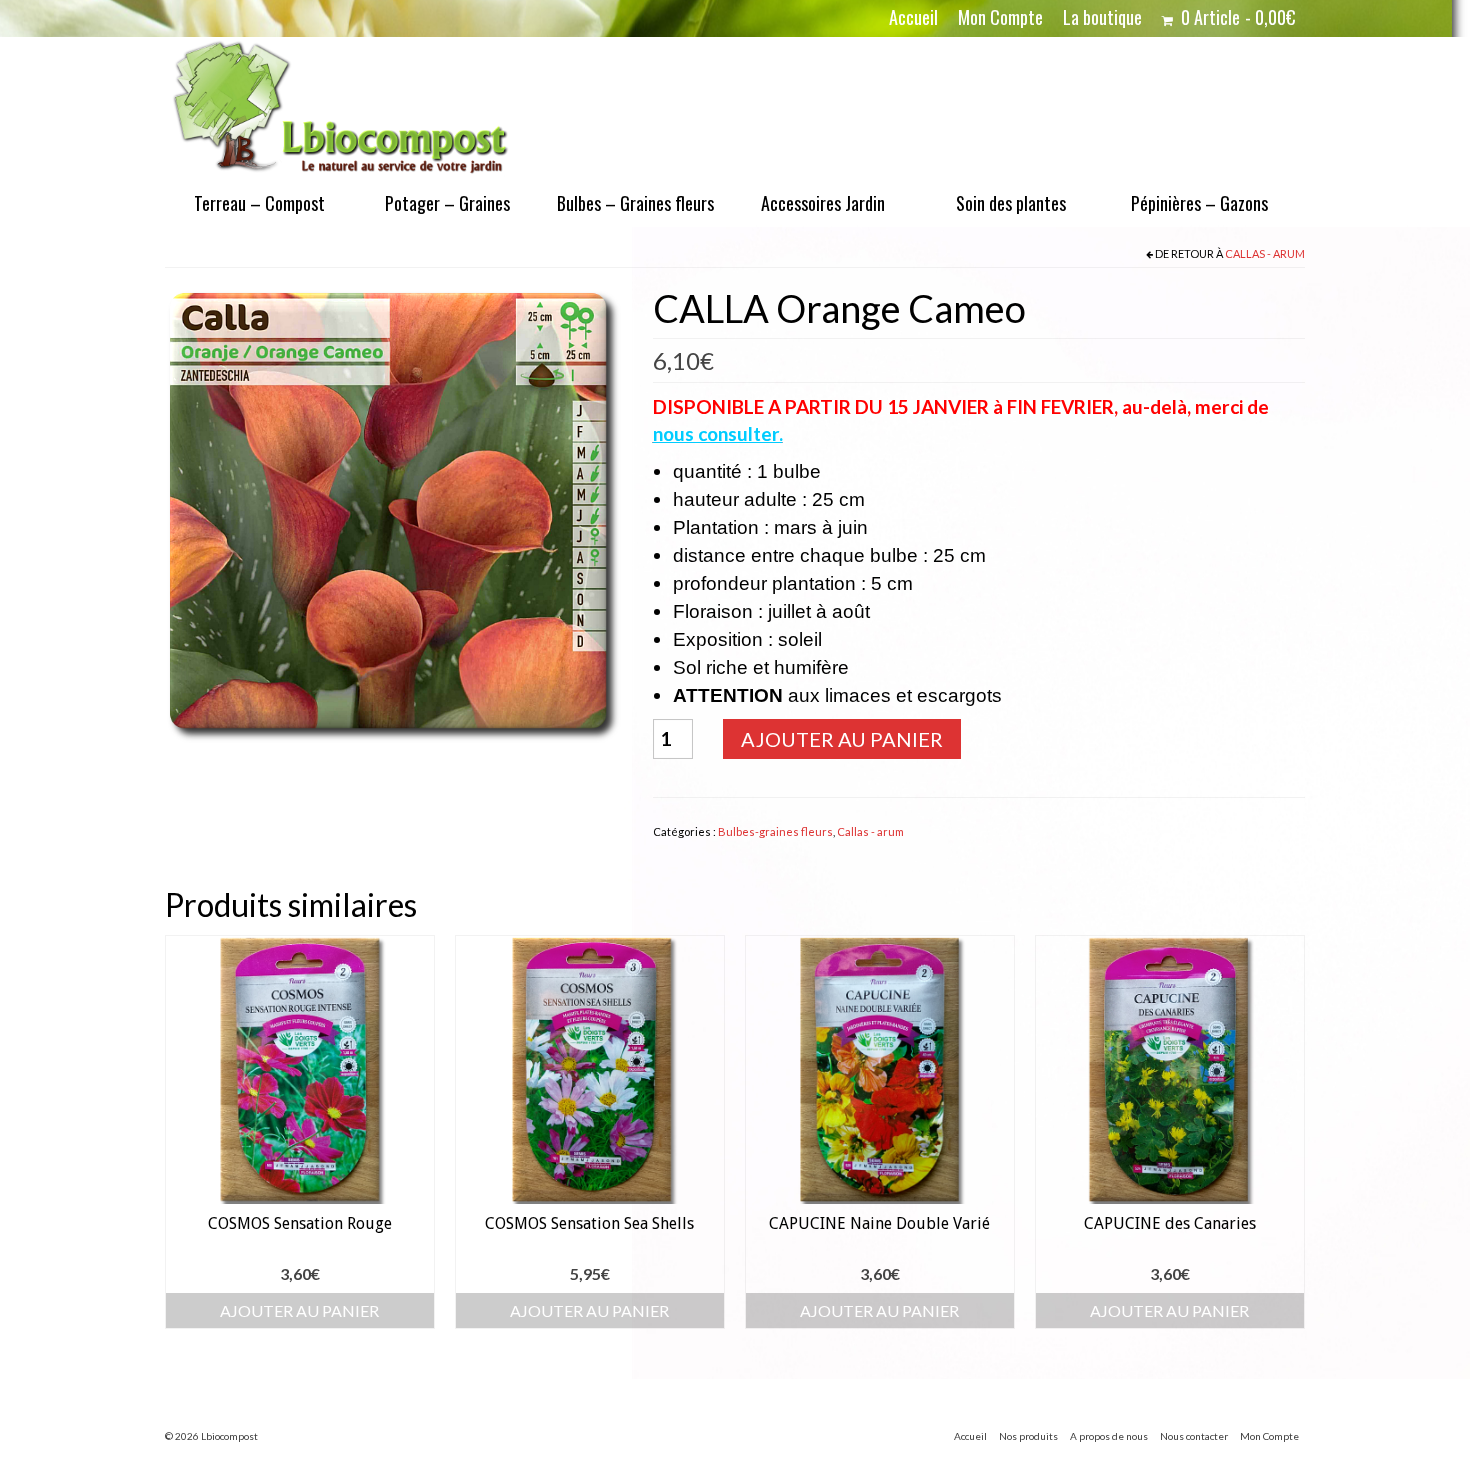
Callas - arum (1265, 253)
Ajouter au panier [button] (299, 1310)
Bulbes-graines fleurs (775, 831)
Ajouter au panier (842, 739)
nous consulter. (718, 433)
